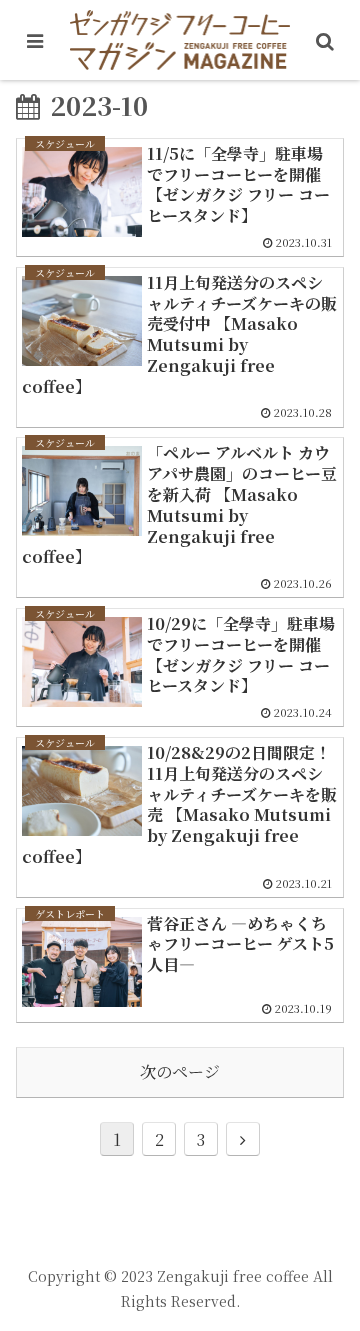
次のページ (180, 1071)
